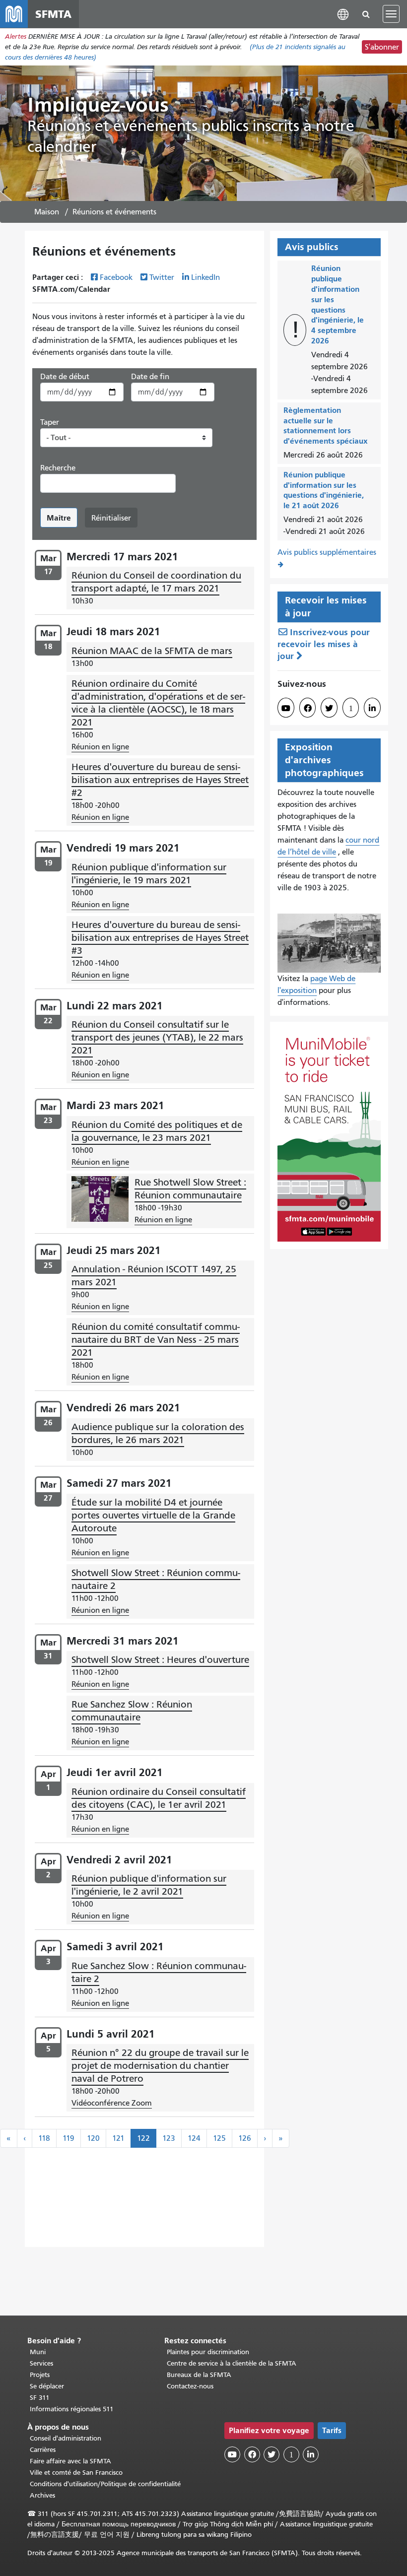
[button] (343, 14)
